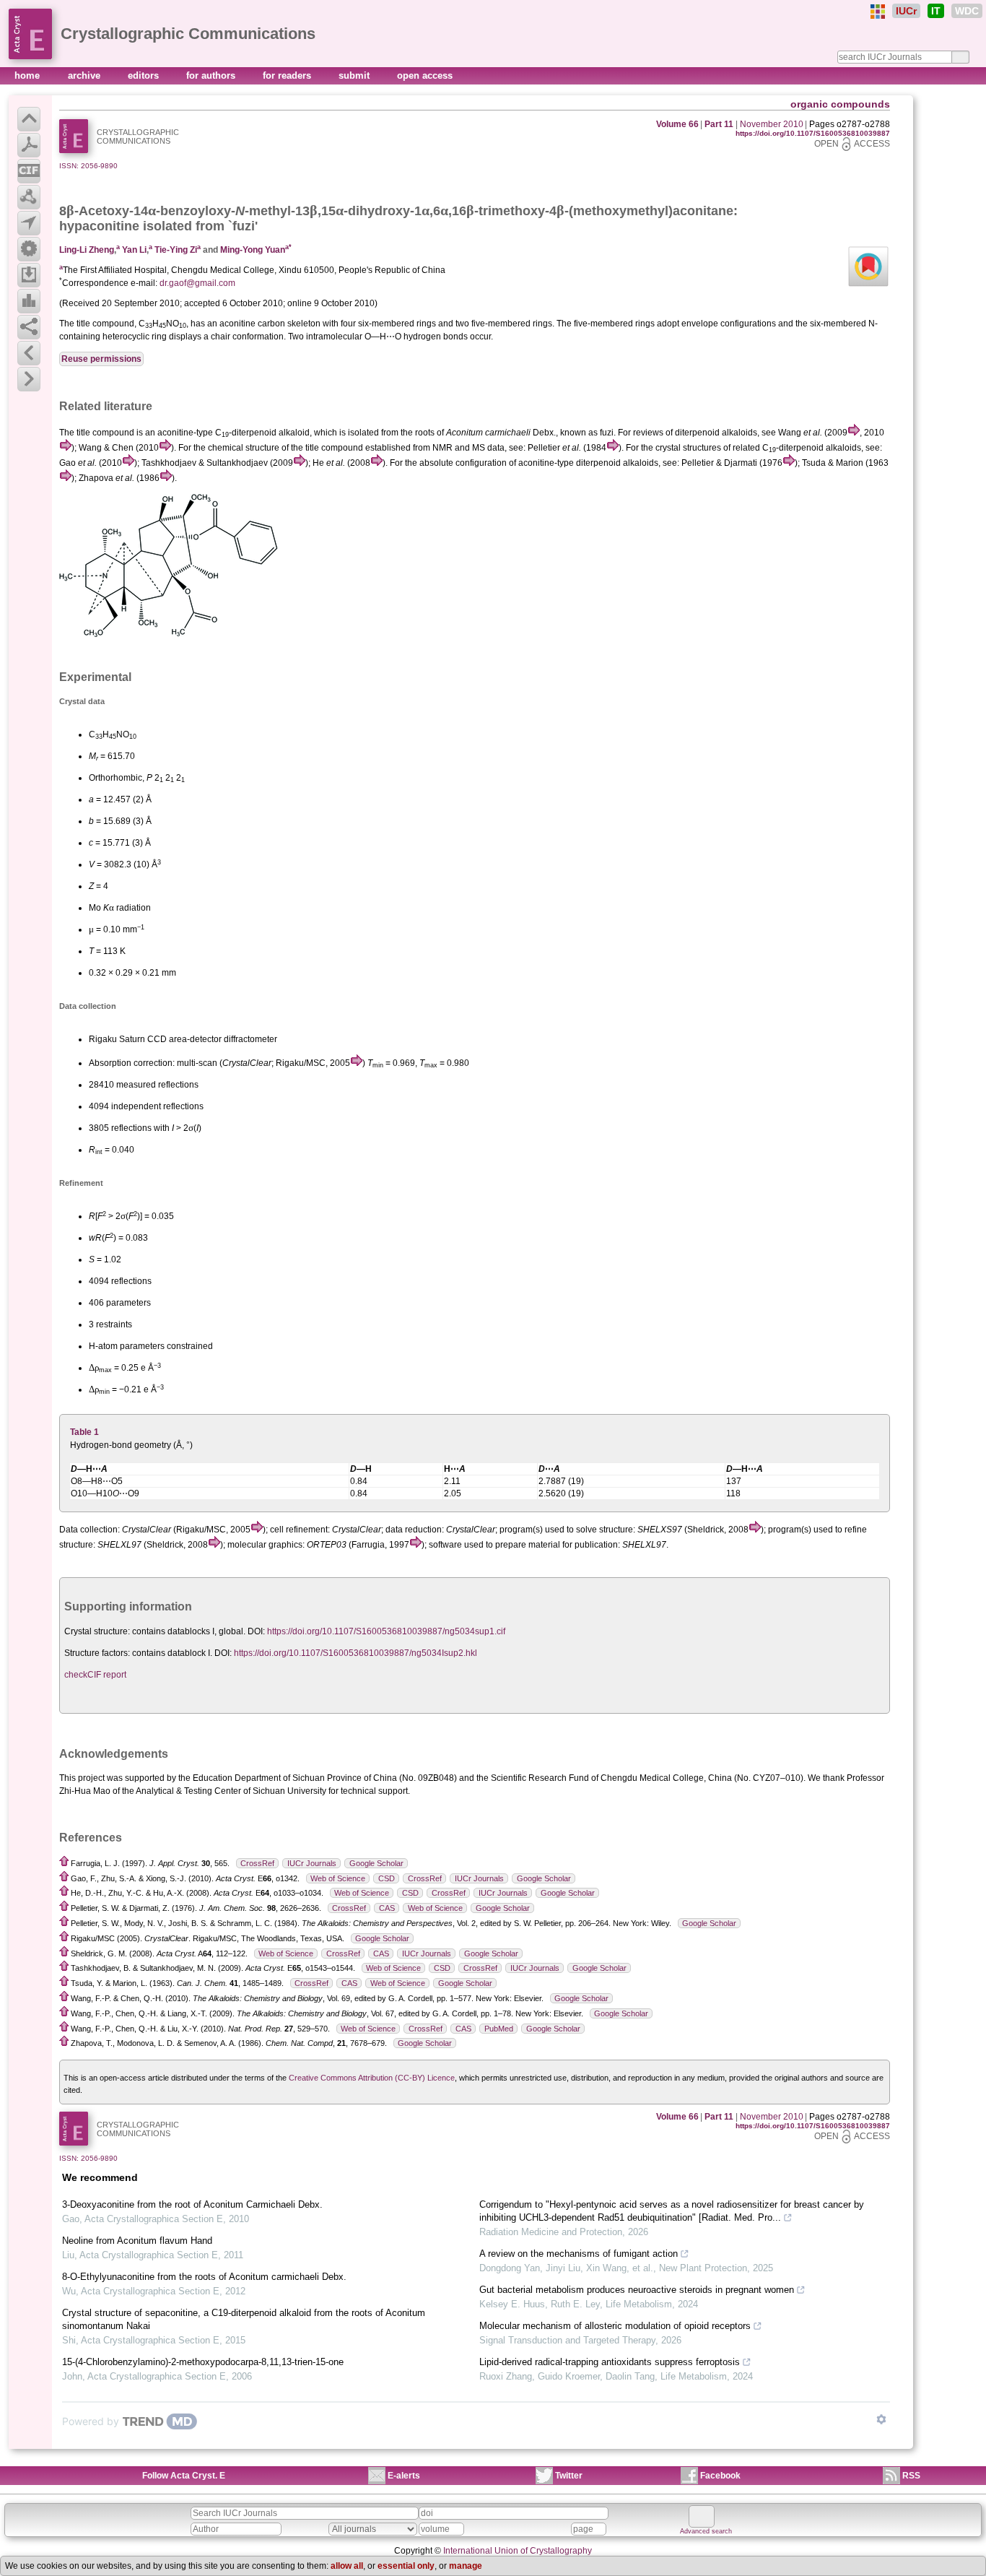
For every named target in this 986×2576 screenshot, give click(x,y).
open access (425, 75)
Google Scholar (376, 1863)
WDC (967, 11)
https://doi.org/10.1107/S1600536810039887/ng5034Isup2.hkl (355, 1653)
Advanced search (706, 2531)
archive (86, 75)
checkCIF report (95, 1675)
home (29, 75)
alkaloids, (741, 433)
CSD (387, 1878)
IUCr (906, 11)
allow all (347, 2566)
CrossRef (257, 1863)
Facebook (720, 2476)
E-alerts (404, 2476)
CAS (387, 1908)
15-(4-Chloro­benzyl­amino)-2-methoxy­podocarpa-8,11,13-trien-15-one (203, 2362)
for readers (288, 75)
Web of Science (338, 1878)
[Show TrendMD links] (881, 2419)
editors (145, 75)
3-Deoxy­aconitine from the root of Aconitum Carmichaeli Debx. (192, 2204)
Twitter (569, 2476)
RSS (911, 2476)
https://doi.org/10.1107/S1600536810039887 (813, 133)
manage (466, 2566)
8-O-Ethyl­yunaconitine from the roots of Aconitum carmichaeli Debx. (204, 2277)
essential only (406, 2566)
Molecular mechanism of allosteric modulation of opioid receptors (615, 2326)
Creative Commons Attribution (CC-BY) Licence (372, 2078)
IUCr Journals (312, 1863)
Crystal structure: (97, 1631)
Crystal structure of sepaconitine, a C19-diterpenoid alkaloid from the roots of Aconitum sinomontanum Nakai (244, 2319)
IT (936, 11)
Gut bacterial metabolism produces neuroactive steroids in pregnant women (637, 2290)
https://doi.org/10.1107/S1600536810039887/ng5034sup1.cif (386, 1631)
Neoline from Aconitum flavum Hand (137, 2241)
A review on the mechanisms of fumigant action (579, 2254)
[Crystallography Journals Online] (878, 12)
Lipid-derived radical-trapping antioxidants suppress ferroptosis (610, 2362)
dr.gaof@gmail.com (197, 283)
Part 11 (719, 124)
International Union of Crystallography (518, 2551)
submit (355, 75)
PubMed (499, 2029)
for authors (212, 75)
